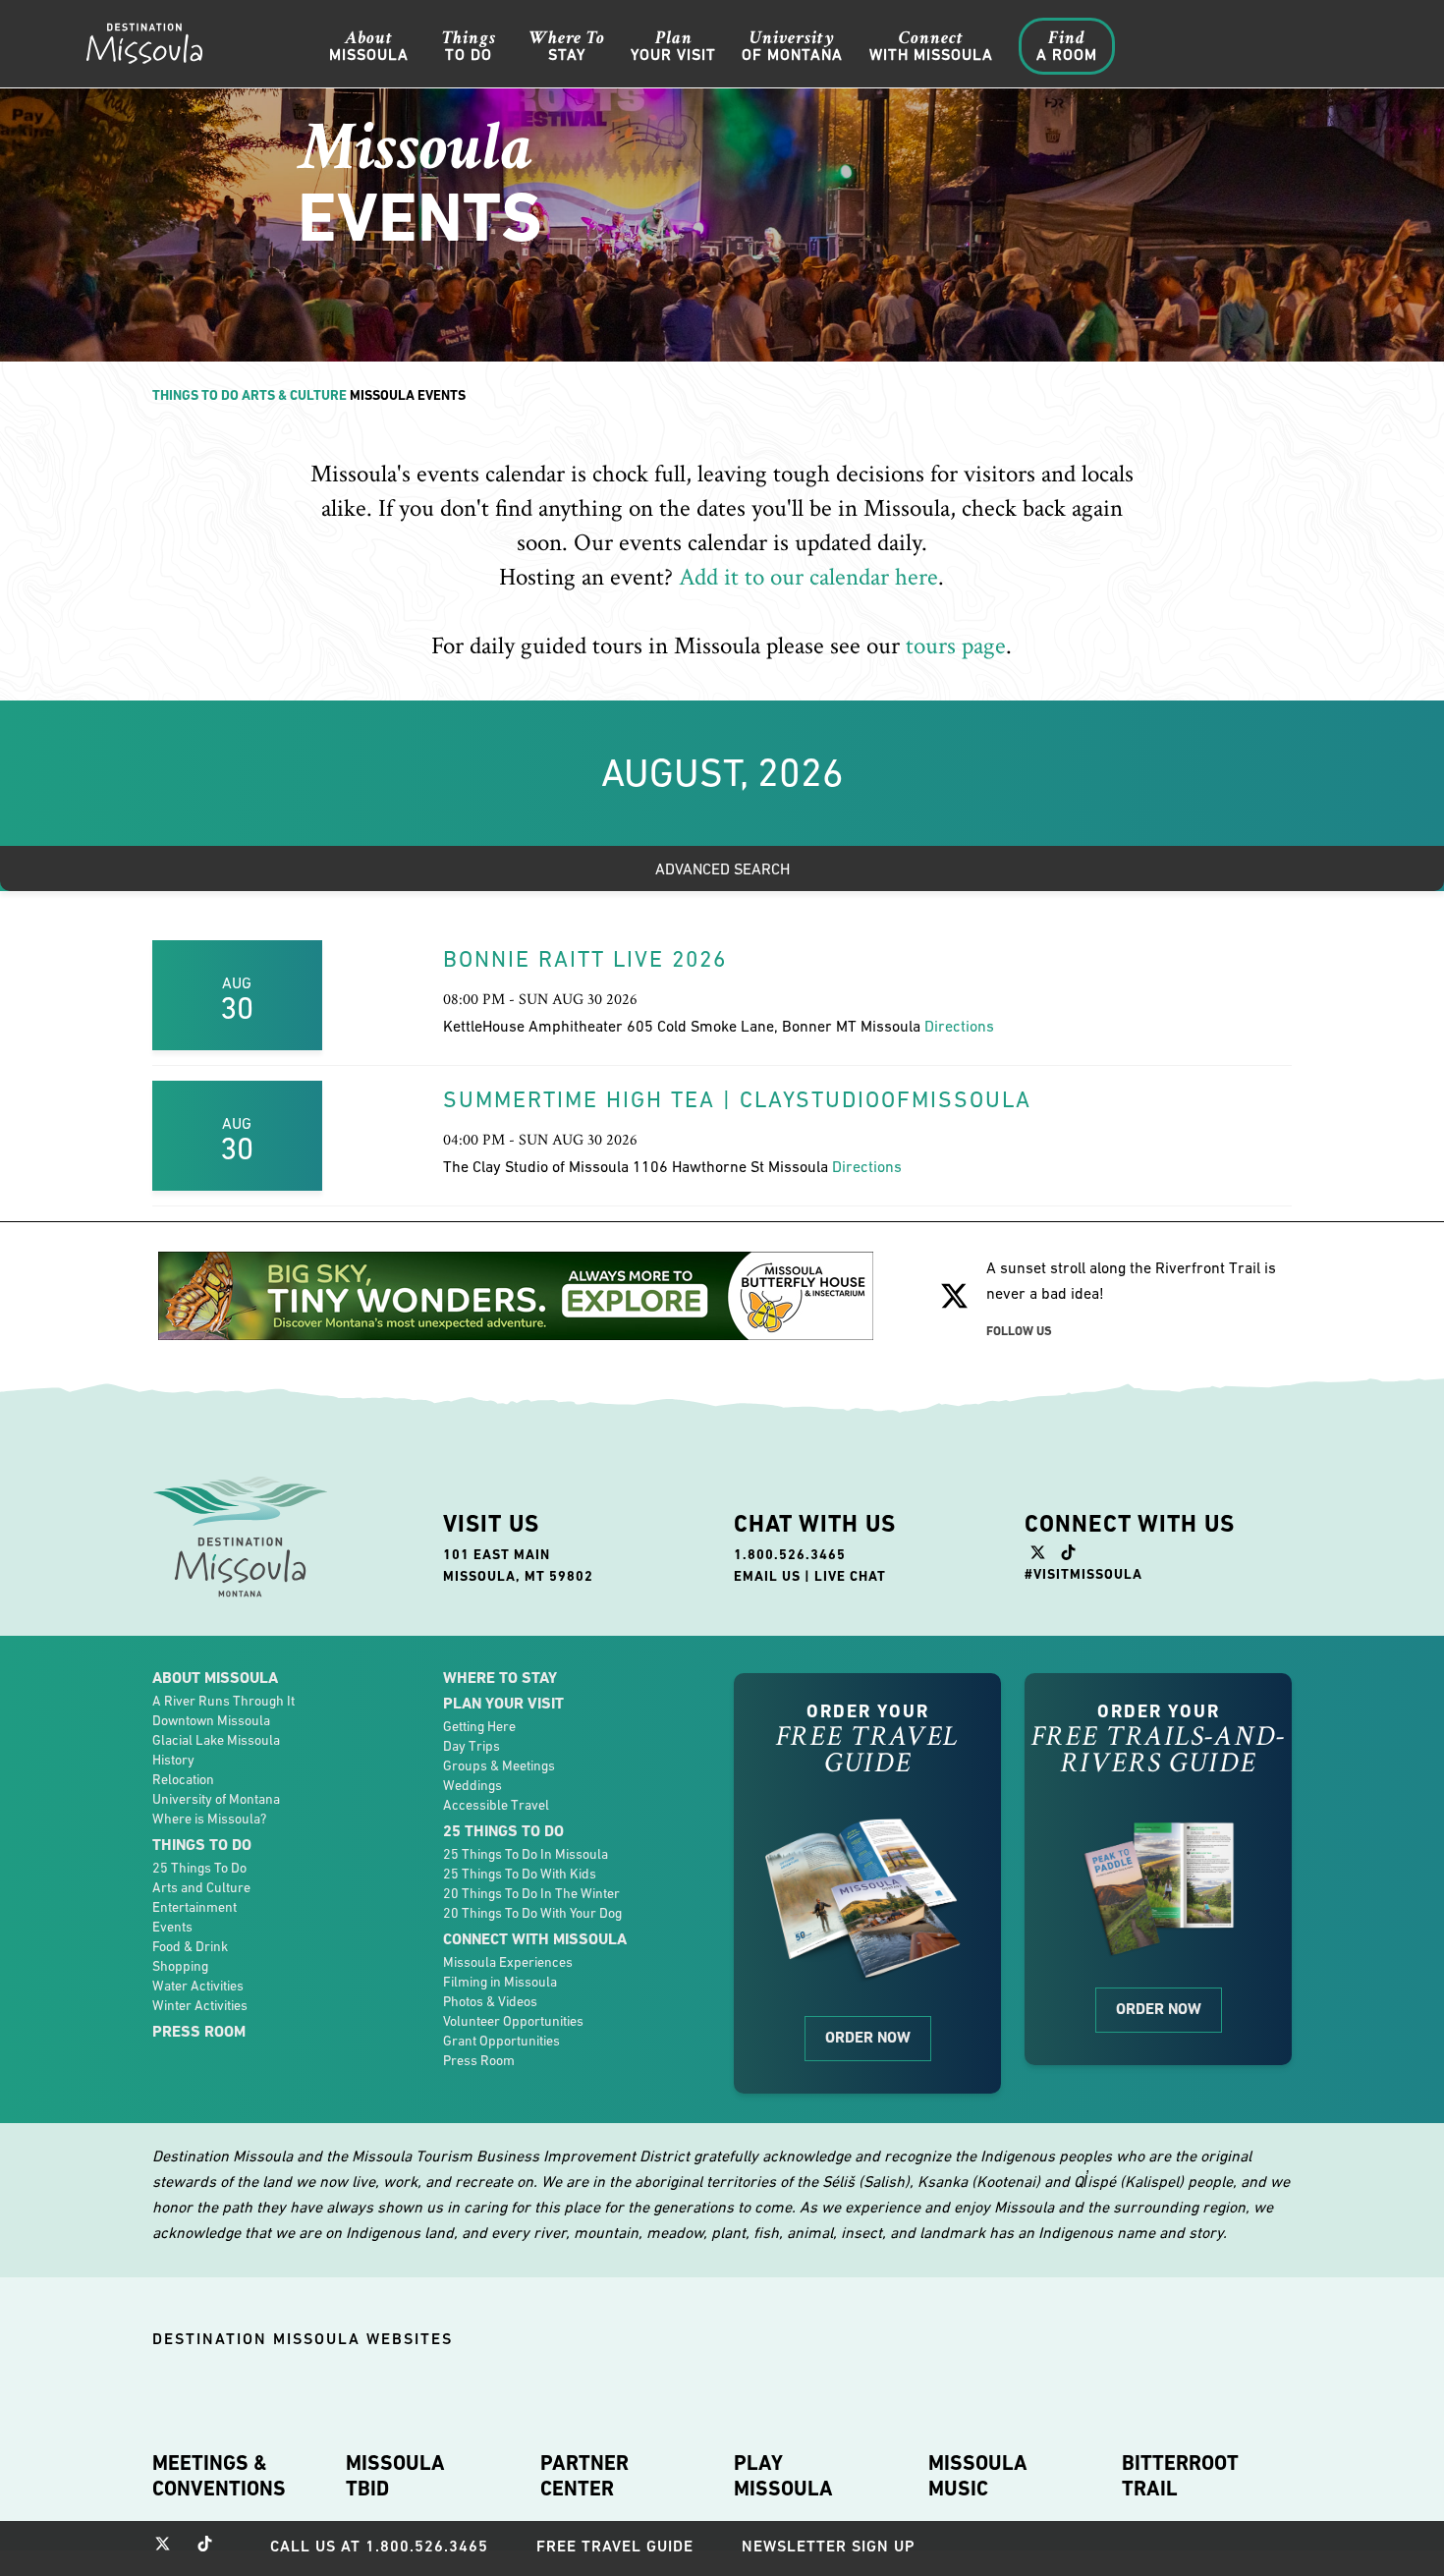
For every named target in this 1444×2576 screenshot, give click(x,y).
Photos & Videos (490, 2001)
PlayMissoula (783, 2476)
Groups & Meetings (499, 1765)
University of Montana (216, 1799)
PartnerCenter (584, 2476)
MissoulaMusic (978, 2476)
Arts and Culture (201, 1887)
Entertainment (194, 1907)
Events (172, 1927)
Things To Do (195, 395)
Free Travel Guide (615, 2546)
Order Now (868, 2037)
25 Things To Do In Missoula (526, 1854)
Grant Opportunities (501, 2041)
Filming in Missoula (500, 1982)
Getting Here (479, 1726)
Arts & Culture (294, 395)
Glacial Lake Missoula (216, 1740)
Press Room (199, 2031)
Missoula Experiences (508, 1962)
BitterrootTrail (1180, 2476)
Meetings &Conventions (219, 2476)
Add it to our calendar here (808, 577)
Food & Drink (190, 1946)
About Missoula (215, 1678)
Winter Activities (200, 2005)
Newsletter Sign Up (829, 2546)
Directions (959, 1026)
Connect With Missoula (535, 1939)
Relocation (183, 1779)
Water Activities (198, 1986)
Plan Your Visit (503, 1703)
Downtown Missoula (211, 1720)
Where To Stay (500, 1678)
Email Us (767, 1576)
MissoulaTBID (395, 2476)
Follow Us (1019, 1331)
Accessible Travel (496, 1805)
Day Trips (472, 1746)
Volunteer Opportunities (513, 2021)
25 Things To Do (199, 1868)
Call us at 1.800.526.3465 (379, 2546)
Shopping (180, 1966)
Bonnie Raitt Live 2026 (585, 959)
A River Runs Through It (223, 1701)
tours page (956, 646)
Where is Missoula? (209, 1819)
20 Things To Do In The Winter (531, 1893)
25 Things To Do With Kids (520, 1874)
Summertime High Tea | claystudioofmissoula (737, 1099)
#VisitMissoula (1083, 1574)
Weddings (472, 1785)
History (173, 1760)
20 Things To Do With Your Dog (532, 1913)
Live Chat (850, 1576)
